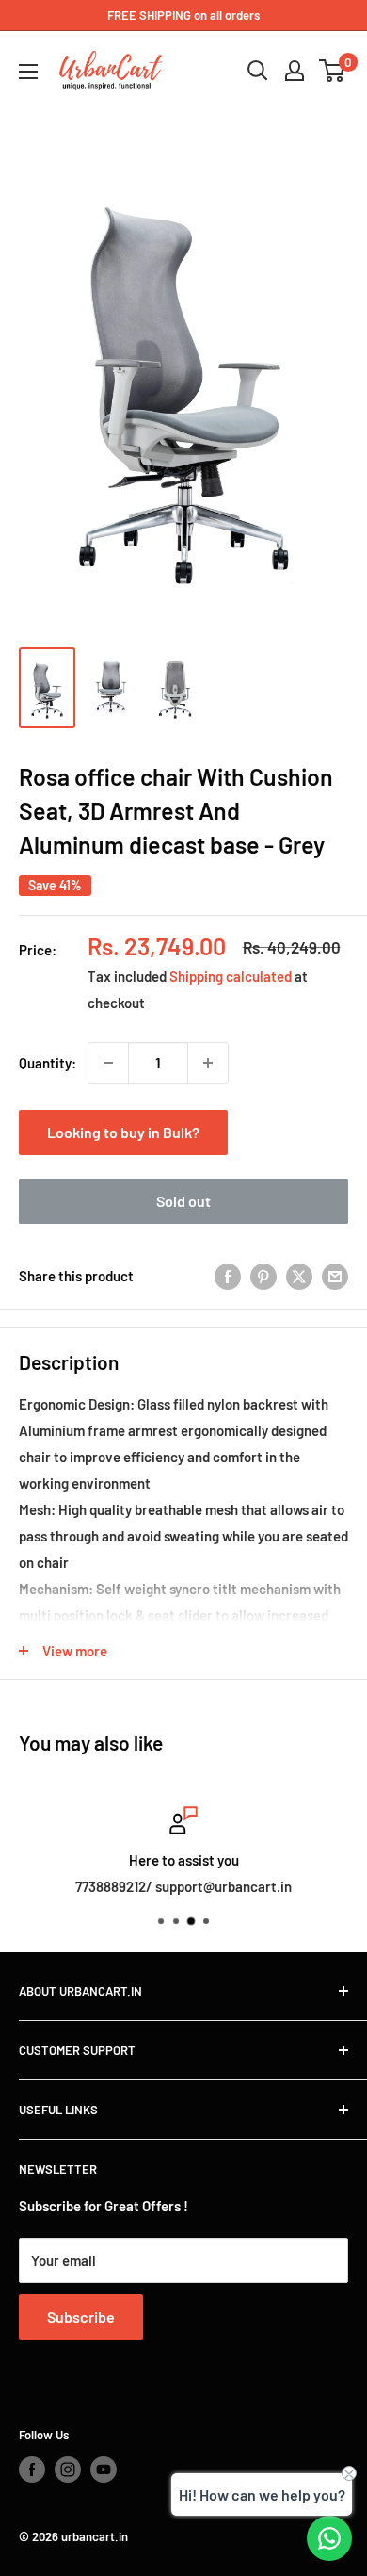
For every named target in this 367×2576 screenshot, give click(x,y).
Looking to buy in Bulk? (123, 1132)
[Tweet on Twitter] (299, 1276)
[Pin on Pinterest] (263, 1276)
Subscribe (81, 2316)
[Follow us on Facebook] (32, 2470)
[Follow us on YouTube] (104, 2470)
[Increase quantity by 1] (208, 1063)
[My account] (295, 71)
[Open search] (258, 71)
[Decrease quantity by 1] (108, 1063)
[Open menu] (28, 72)
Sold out (183, 1201)
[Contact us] (329, 2538)
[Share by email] (335, 1276)
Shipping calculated (231, 976)
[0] (333, 71)
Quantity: (48, 1063)
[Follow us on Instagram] (68, 2470)
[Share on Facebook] (228, 1276)
